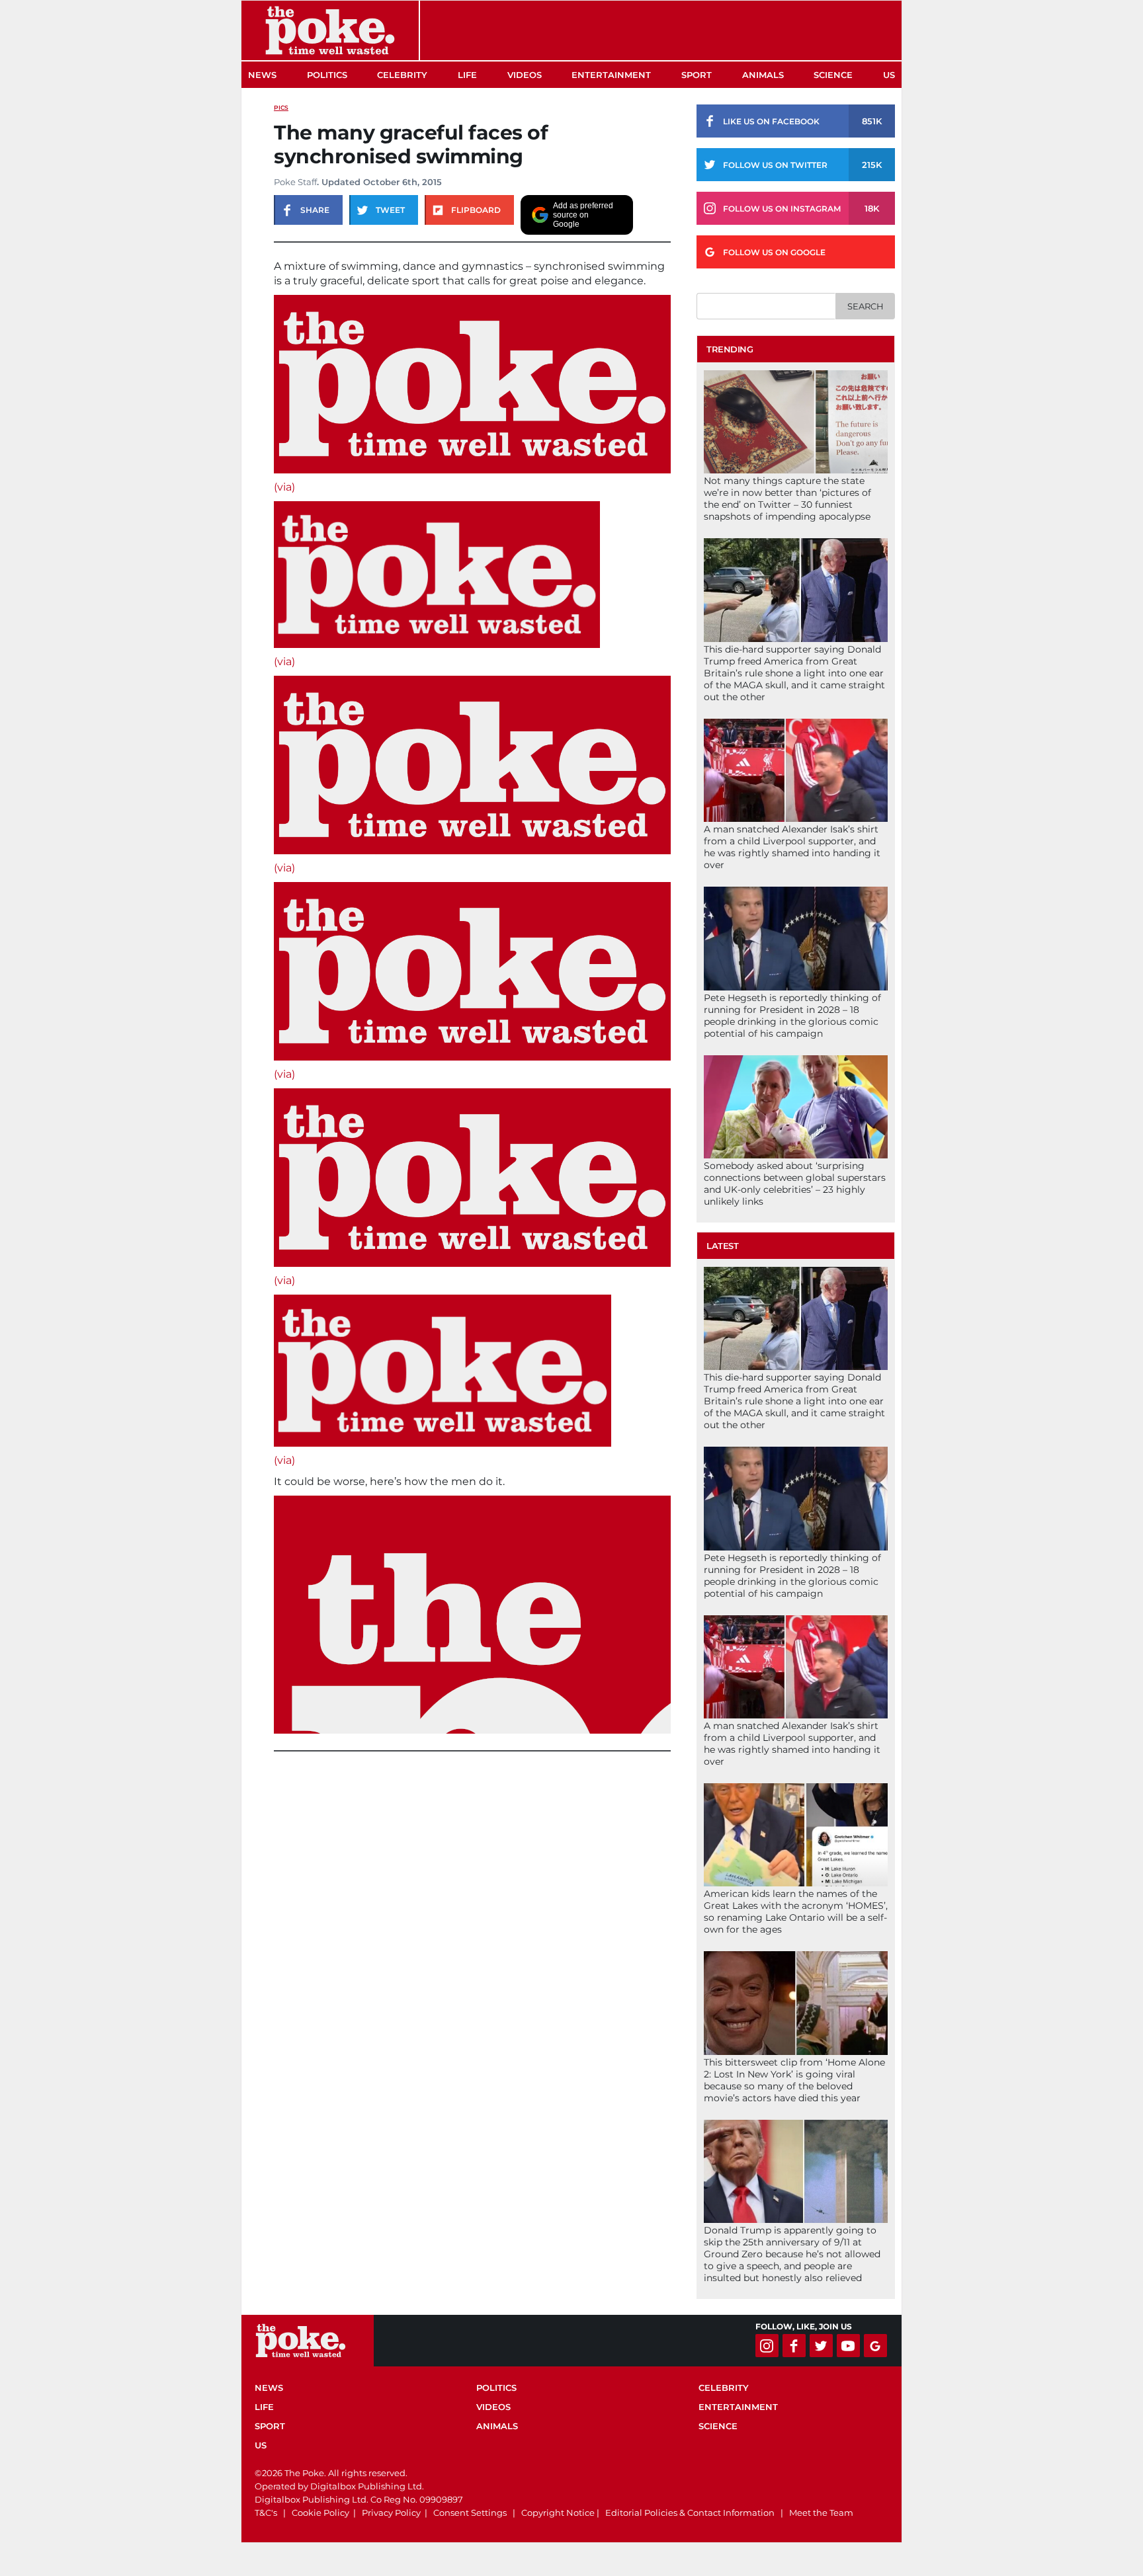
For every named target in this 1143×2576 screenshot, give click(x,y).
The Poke (330, 30)
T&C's (266, 2513)
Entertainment (611, 75)
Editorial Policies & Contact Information (690, 2513)
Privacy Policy (391, 2513)
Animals (763, 75)
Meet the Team (821, 2513)
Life (467, 75)
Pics (281, 107)
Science (833, 75)
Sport (697, 75)
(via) (284, 487)
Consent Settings (470, 2513)
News (262, 75)
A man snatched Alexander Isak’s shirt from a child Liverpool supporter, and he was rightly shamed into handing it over (792, 847)
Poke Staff (295, 182)
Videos (525, 75)
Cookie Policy (320, 2513)
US (889, 75)
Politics (327, 75)
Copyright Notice (558, 2513)
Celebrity (402, 75)
